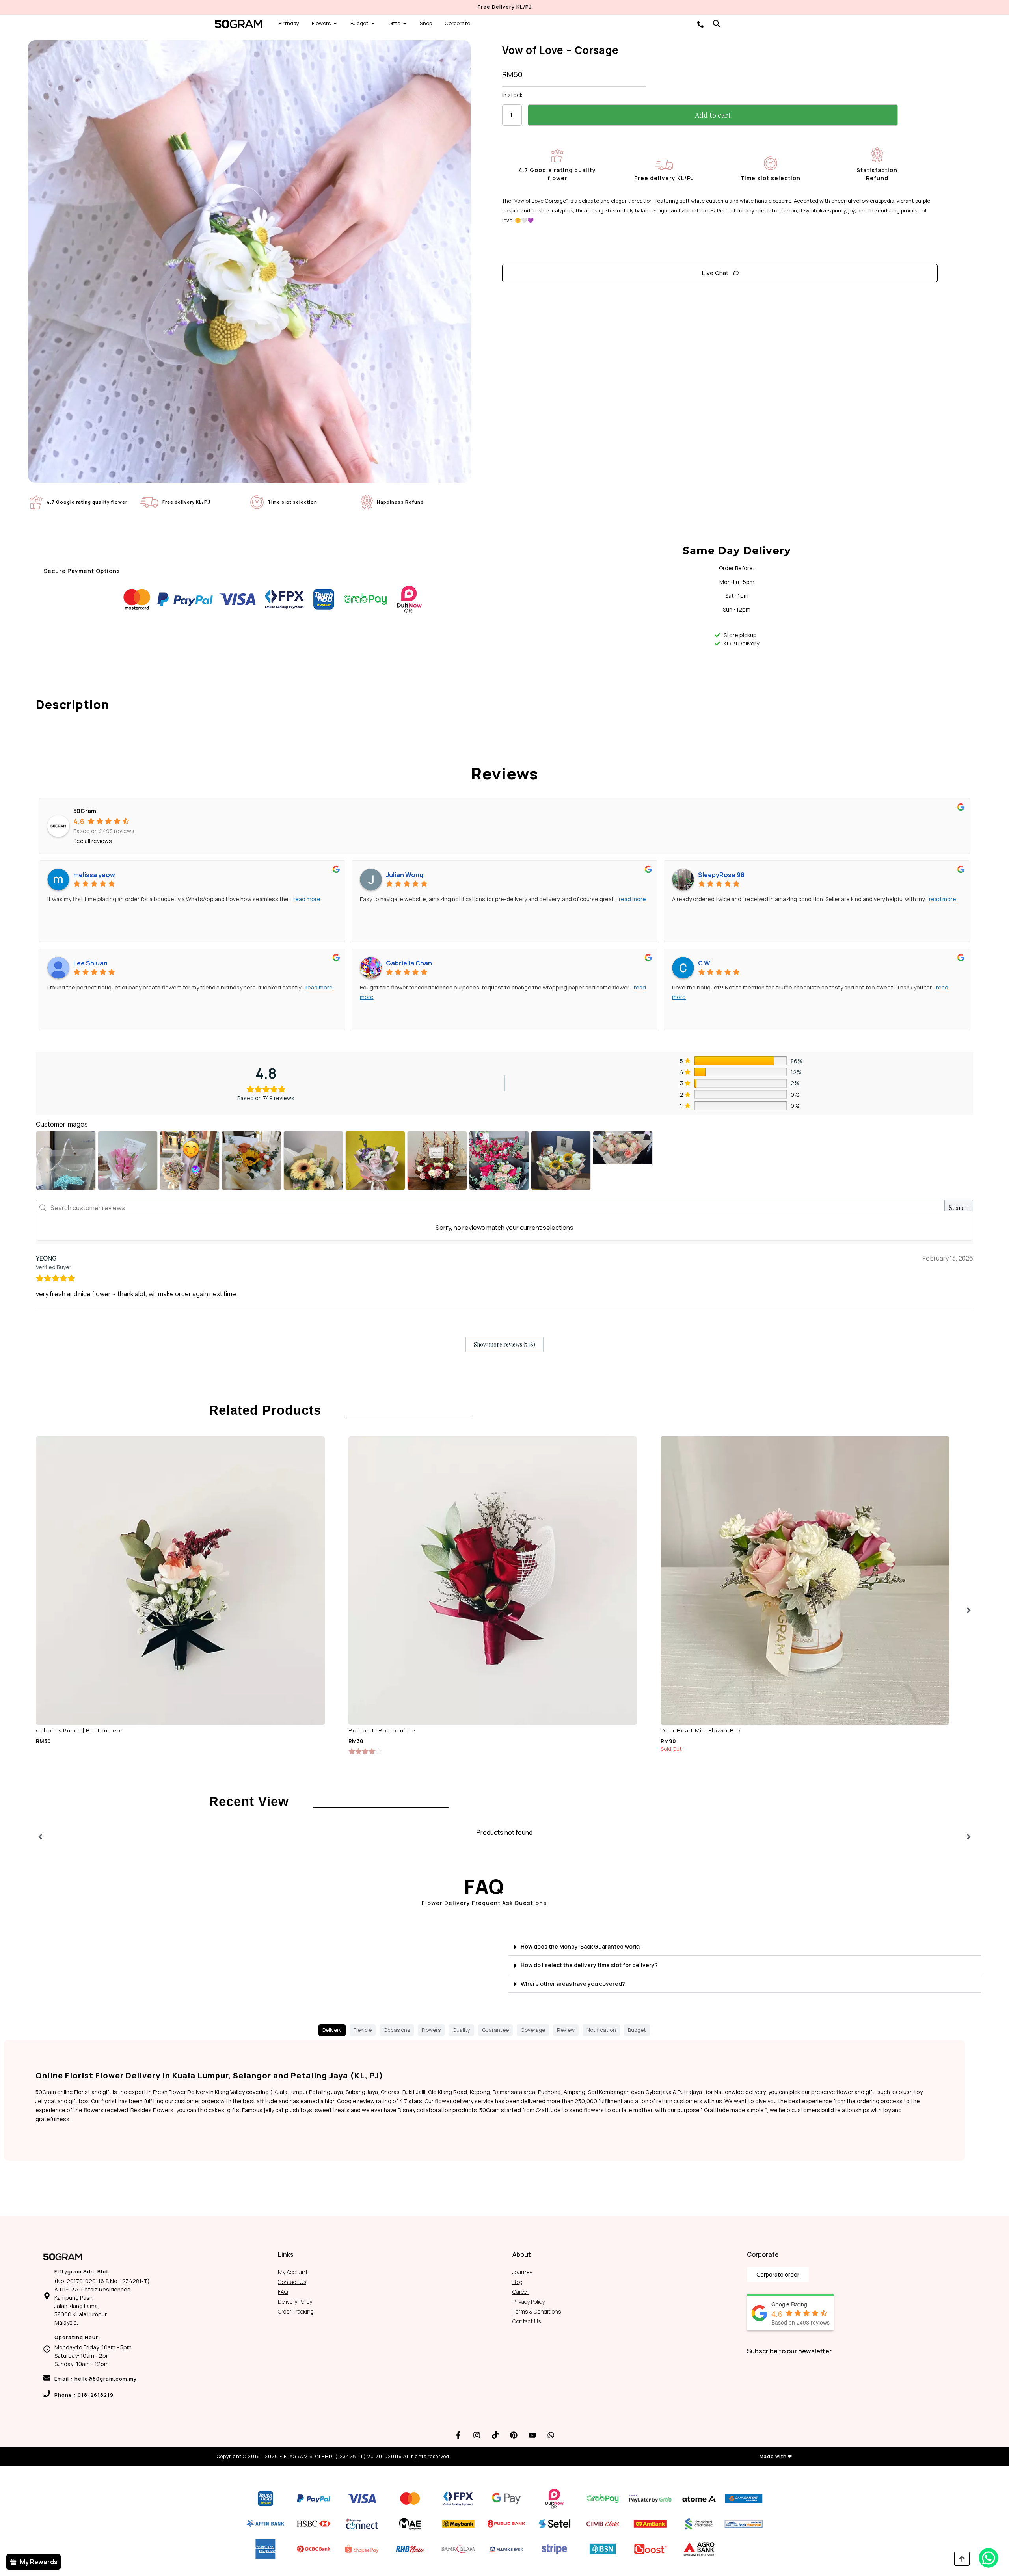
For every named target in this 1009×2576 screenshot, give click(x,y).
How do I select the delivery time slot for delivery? (589, 1965)
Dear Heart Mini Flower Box (701, 1730)
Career (520, 2292)
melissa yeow (94, 875)
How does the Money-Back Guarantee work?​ (581, 1946)
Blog (518, 2282)
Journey (522, 2272)
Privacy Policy (529, 2302)
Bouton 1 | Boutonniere (382, 1730)
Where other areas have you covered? (573, 1984)
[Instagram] (477, 2435)
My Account (293, 2272)
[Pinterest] (514, 2435)
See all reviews (93, 841)
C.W (704, 963)
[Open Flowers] (335, 24)
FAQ (283, 2292)
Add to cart (713, 115)
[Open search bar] (717, 23)
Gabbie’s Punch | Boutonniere (79, 1730)
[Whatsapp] (551, 2435)
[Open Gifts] (405, 24)
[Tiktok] (495, 2435)
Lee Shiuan (90, 963)
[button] (745, 1946)
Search (959, 1208)
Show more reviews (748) (504, 1344)
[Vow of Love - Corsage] (249, 261)
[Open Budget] (373, 24)
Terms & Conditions (537, 2311)
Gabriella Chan (409, 963)
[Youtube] (532, 2435)
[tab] (332, 2030)
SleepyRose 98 (721, 875)
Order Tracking (296, 2311)
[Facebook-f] (458, 2435)
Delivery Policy (295, 2302)
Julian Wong (405, 875)
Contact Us (292, 2282)
